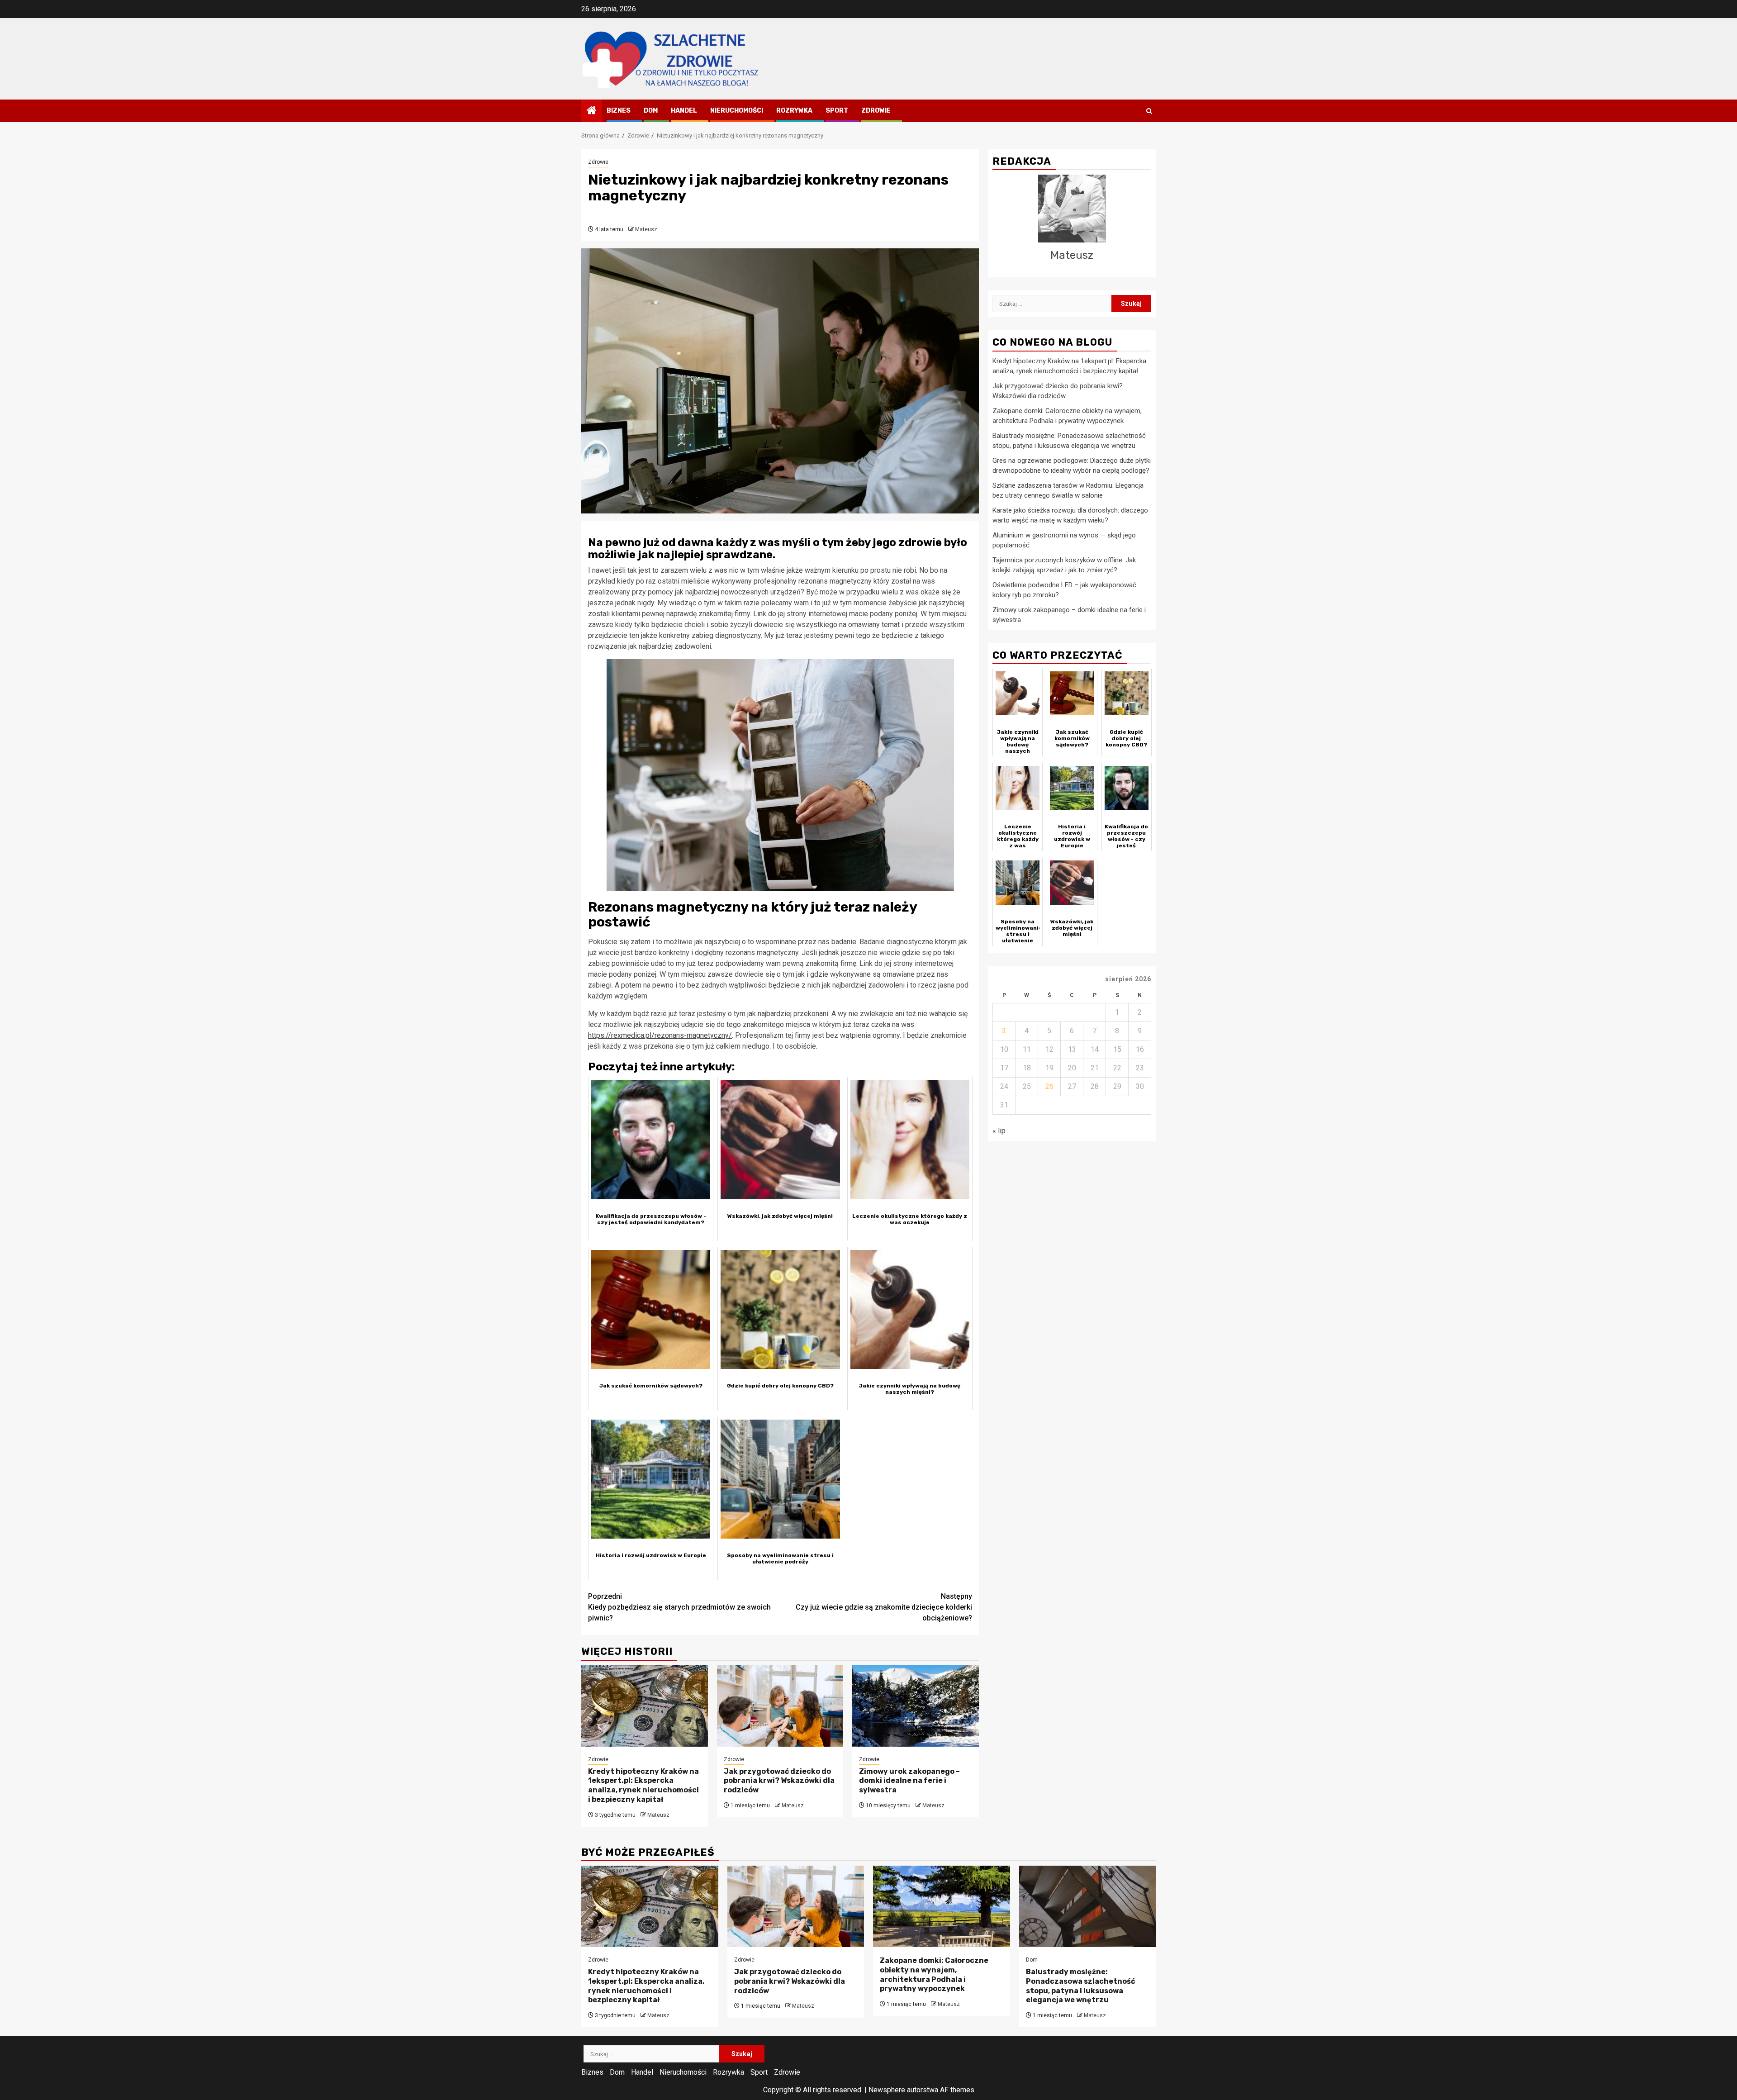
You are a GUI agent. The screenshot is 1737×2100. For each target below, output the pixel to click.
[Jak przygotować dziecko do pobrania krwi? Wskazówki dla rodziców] (780, 1706)
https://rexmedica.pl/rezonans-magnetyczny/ (660, 1035)
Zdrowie (876, 111)
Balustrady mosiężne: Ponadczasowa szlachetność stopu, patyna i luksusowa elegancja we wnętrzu (1080, 1986)
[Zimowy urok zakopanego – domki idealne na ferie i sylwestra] (916, 1706)
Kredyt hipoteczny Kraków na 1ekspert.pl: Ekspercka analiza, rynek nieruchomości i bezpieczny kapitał (643, 1785)
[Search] (1149, 111)
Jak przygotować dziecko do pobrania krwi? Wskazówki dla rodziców (779, 1781)
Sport (837, 111)
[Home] (592, 111)
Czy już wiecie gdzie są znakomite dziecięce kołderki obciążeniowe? (884, 1607)
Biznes (619, 111)
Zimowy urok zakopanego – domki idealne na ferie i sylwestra (909, 1781)
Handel (684, 111)
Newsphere (887, 2090)
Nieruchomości (737, 111)
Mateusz (646, 229)
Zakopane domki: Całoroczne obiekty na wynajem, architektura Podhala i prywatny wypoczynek (934, 1974)
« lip (999, 1131)
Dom (651, 111)
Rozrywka (794, 111)
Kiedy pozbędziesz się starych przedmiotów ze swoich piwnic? (679, 1607)
